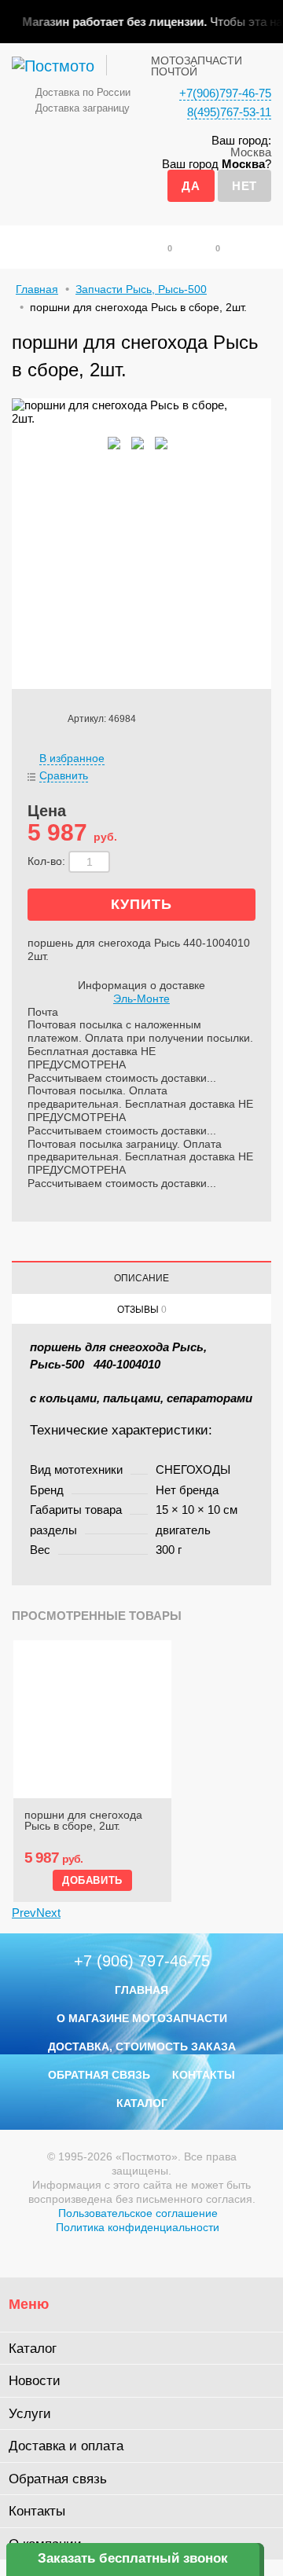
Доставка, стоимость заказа (142, 2047)
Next (48, 1913)
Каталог (142, 2103)
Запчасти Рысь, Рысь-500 (141, 289)
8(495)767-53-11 (229, 112)
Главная (37, 289)
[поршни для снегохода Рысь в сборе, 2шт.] (92, 1719)
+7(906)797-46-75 (225, 93)
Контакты (204, 2075)
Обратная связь (99, 2075)
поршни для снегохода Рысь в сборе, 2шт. (83, 1821)
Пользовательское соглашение (138, 2213)
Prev (24, 1913)
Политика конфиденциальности (138, 2227)
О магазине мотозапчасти (142, 2018)
